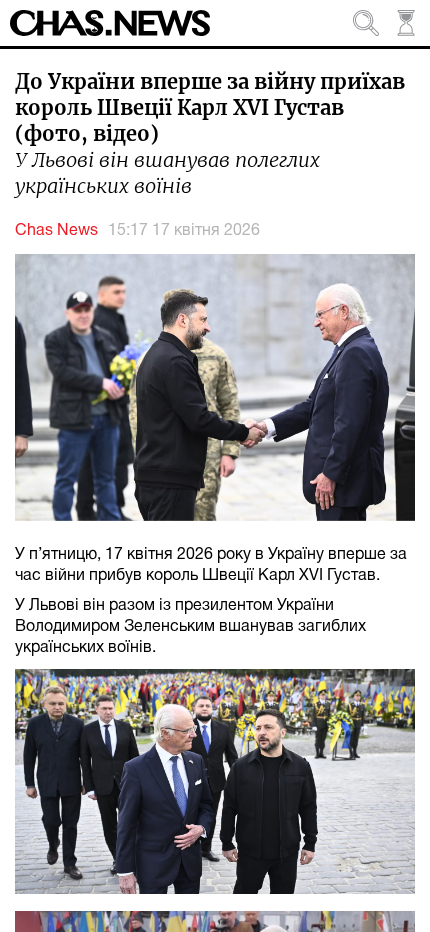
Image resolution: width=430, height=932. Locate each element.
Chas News (56, 231)
